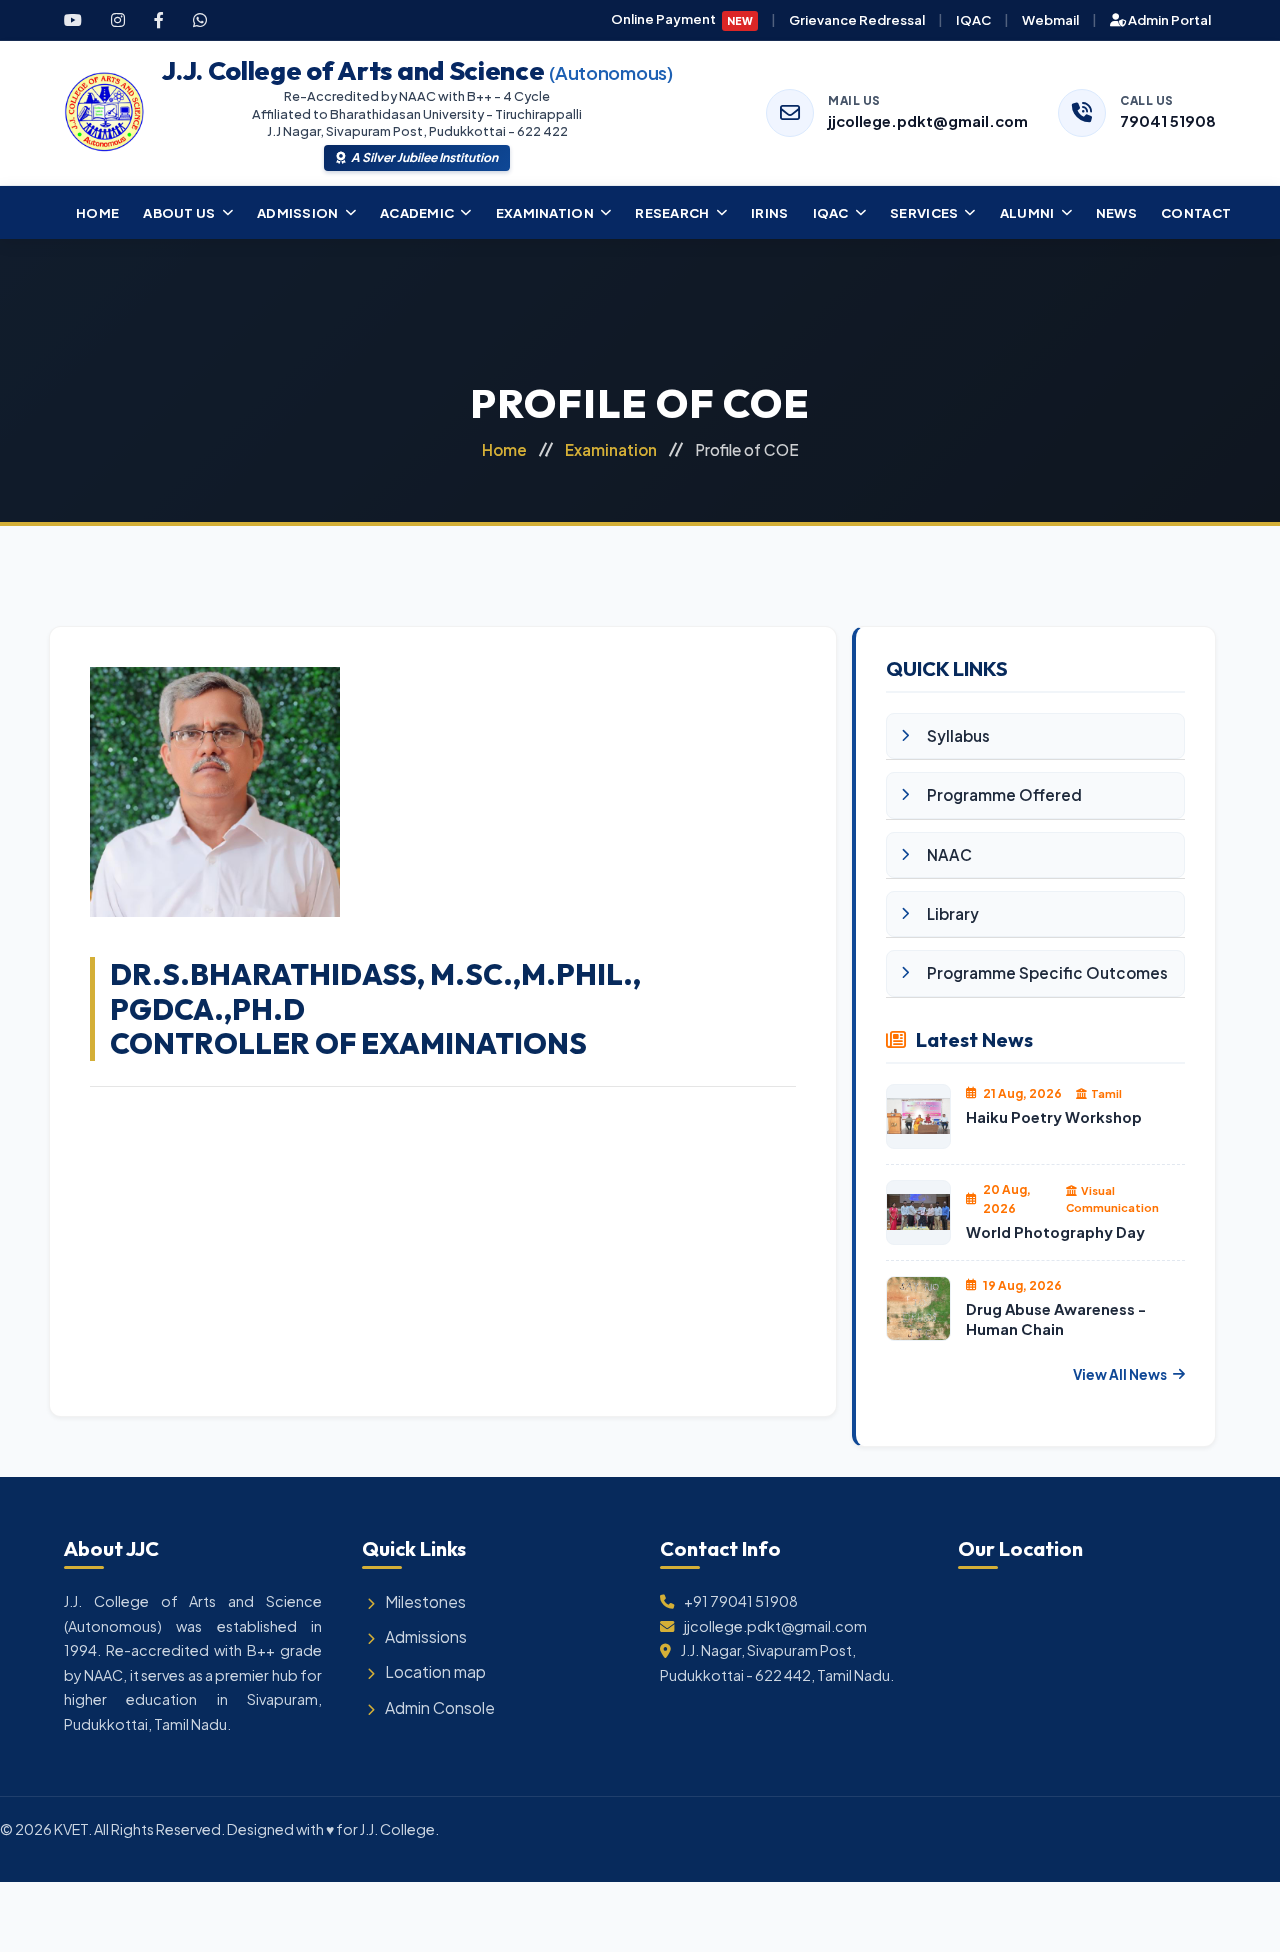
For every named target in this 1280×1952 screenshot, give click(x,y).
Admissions (426, 1636)
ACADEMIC (417, 212)
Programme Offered (1004, 794)
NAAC (949, 854)
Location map (435, 1671)
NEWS (1116, 212)
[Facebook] (159, 20)
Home (504, 449)
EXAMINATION (545, 212)
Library (953, 913)
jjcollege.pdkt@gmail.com (928, 121)
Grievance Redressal (857, 19)
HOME (97, 212)
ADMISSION (298, 212)
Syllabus (958, 735)
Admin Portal (1168, 19)
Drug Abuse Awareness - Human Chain (1056, 1319)
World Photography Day (1055, 1232)
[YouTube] (73, 20)
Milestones (425, 1601)
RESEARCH (672, 212)
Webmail (1050, 19)
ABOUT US (179, 212)
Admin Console (440, 1707)
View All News (1120, 1374)
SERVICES (924, 212)
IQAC (973, 19)
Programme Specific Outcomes (1047, 972)
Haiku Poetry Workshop (1054, 1117)
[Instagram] (118, 20)
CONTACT (1196, 212)
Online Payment (682, 18)
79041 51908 (1168, 121)
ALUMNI (1027, 212)
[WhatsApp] (200, 20)
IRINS (770, 212)
